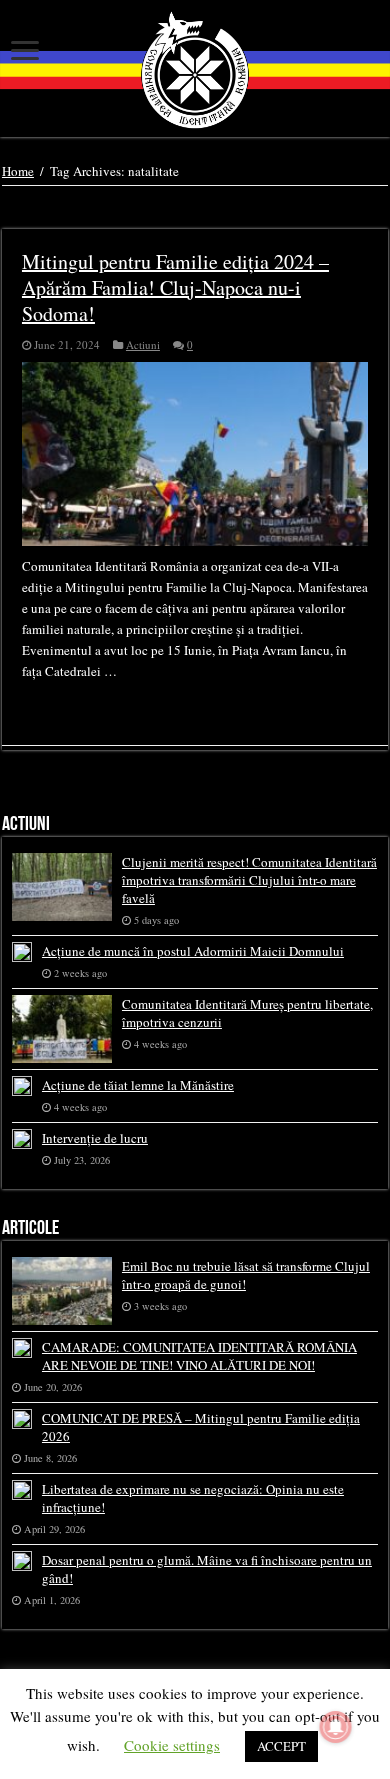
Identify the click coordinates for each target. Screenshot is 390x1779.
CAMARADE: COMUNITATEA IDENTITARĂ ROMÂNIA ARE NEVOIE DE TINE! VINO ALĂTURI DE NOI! (199, 1356)
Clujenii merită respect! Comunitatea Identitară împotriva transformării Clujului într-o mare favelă (249, 880)
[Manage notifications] (336, 1727)
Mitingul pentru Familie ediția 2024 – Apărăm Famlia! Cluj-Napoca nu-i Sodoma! (175, 287)
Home (18, 171)
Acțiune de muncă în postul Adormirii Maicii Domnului (193, 951)
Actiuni (143, 344)
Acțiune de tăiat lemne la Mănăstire (138, 1085)
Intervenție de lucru (95, 1138)
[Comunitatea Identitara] (195, 70)
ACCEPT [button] (281, 1746)
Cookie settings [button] (172, 1745)
